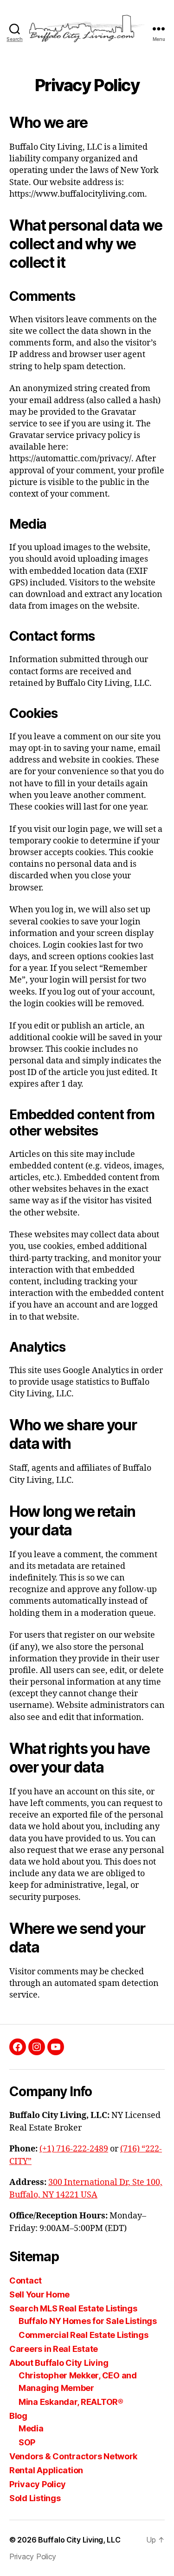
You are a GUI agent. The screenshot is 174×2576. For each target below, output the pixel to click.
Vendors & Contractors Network (73, 2456)
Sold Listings (35, 2498)
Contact (26, 2281)
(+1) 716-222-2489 (74, 2149)
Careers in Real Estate (54, 2349)
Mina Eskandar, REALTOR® (71, 2402)
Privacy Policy (38, 2484)
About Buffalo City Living (59, 2363)
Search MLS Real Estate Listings (73, 2308)
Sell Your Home (39, 2294)
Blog (18, 2416)
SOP (27, 2442)
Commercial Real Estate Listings (84, 2335)
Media (31, 2428)
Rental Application (46, 2470)
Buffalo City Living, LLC (79, 2540)
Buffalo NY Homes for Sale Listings (88, 2321)
